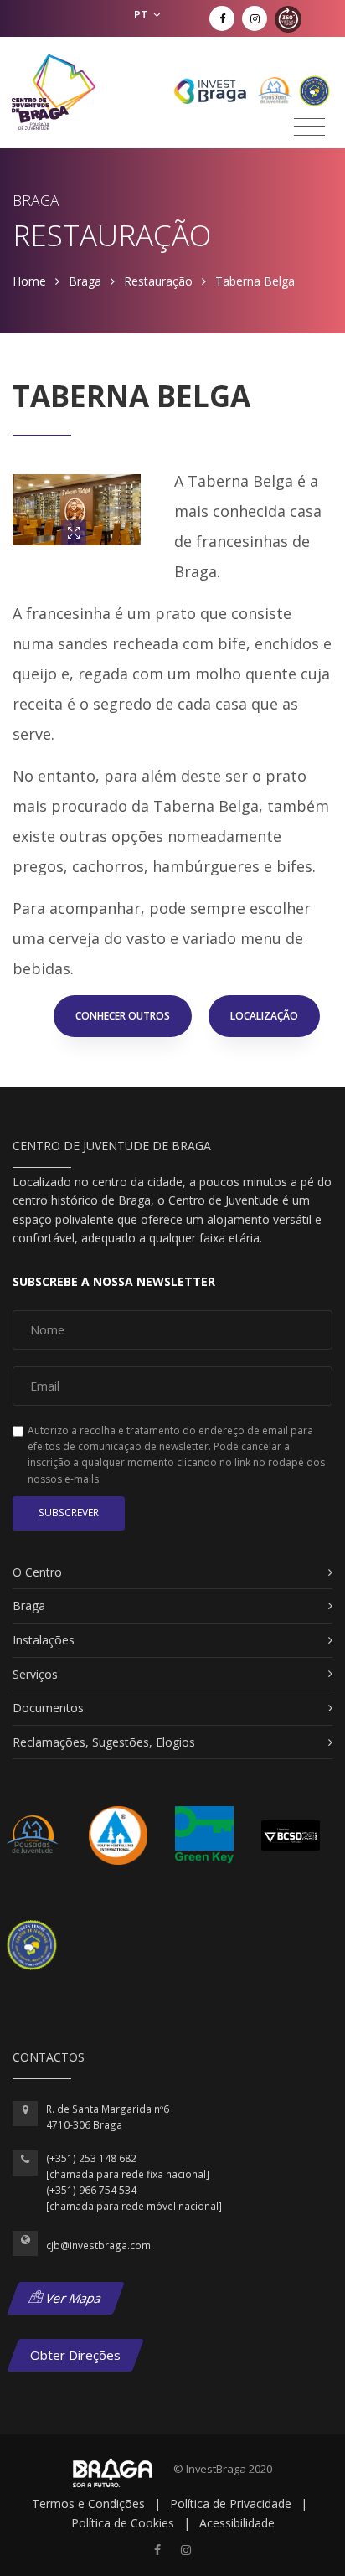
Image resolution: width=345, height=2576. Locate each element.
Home (29, 281)
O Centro (37, 1572)
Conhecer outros (123, 1016)
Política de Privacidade (231, 2504)
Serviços (35, 1674)
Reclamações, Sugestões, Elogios (104, 1742)
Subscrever (69, 1513)
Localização (264, 1016)
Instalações (44, 1640)
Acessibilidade (237, 2523)
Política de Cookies (123, 2523)
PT (142, 14)
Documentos (48, 1708)
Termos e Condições (88, 2504)
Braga (85, 281)
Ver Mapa (72, 2298)
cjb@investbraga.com (98, 2246)
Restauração (158, 281)
